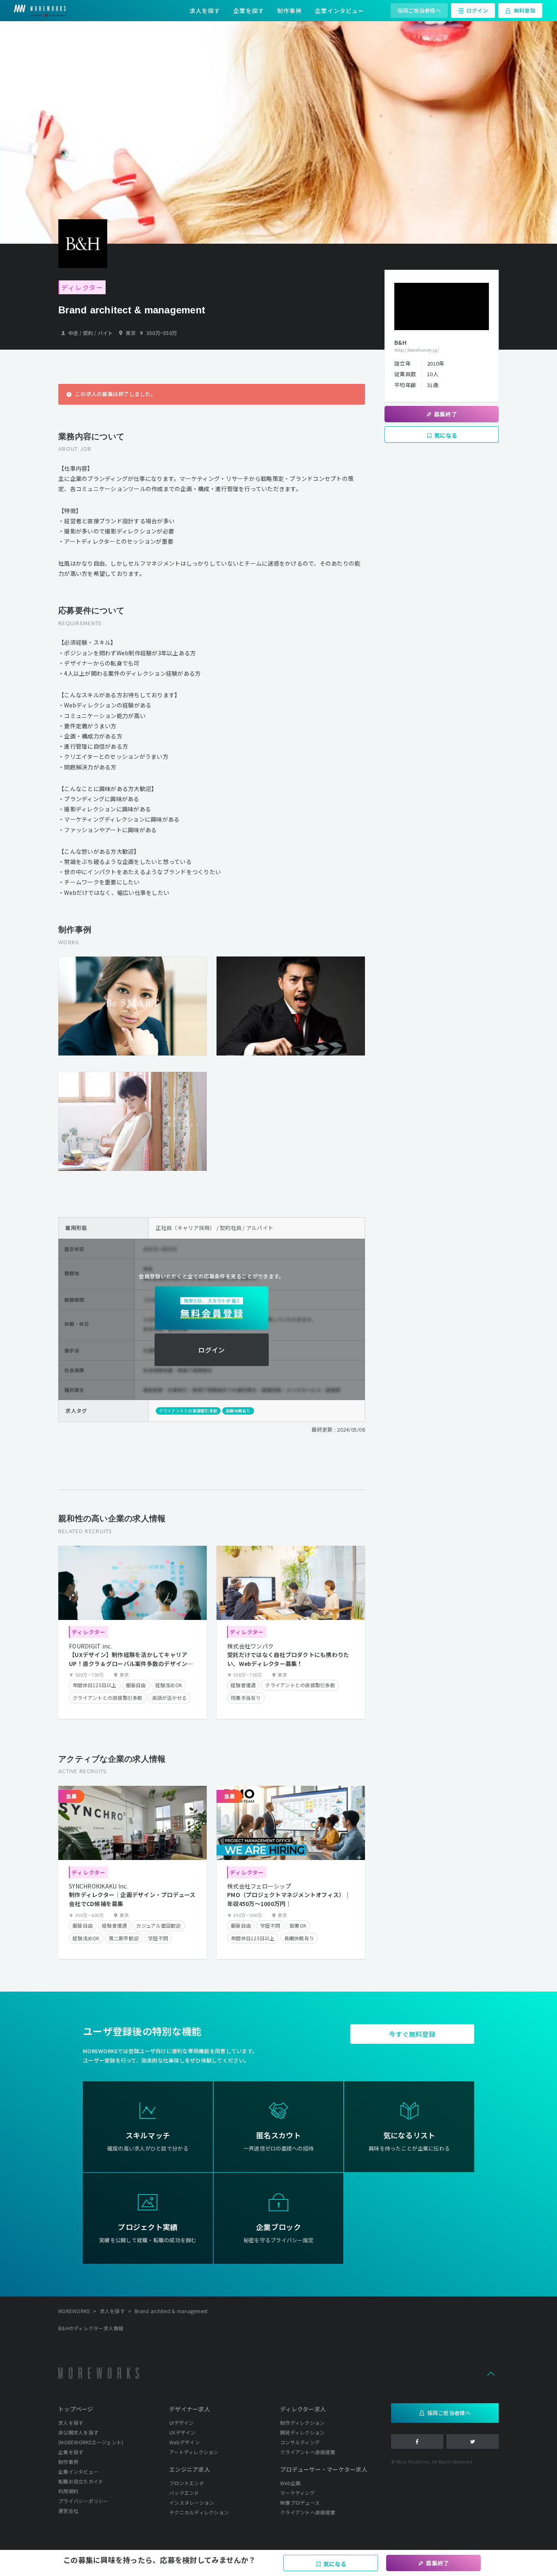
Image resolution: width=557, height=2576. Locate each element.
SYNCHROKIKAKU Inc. (98, 1886)
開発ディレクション (302, 2432)
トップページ (76, 2409)
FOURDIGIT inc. (91, 1646)
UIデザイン (182, 2423)
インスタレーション (192, 2502)
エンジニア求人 (190, 2469)
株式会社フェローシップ (259, 1886)
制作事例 (290, 11)
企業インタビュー (339, 11)
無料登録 (525, 10)
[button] (491, 2373)
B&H (400, 342)
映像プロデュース (300, 2502)
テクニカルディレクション (199, 2512)
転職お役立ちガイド (81, 2481)
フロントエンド (187, 2483)
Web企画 (290, 2483)
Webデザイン (185, 2442)
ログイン (477, 10)
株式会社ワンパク (250, 1646)
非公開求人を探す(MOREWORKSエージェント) (91, 2437)
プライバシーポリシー (83, 2501)
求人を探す (205, 11)
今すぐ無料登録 (412, 2034)
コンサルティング (300, 2442)
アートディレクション (194, 2452)
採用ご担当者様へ (419, 10)
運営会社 (68, 2511)
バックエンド (184, 2493)
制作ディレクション (302, 2423)
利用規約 (68, 2491)
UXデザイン (182, 2432)
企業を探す (249, 11)
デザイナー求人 (190, 2409)
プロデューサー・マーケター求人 (324, 2469)
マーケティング (297, 2493)
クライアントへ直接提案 (308, 2452)
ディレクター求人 (303, 2409)
